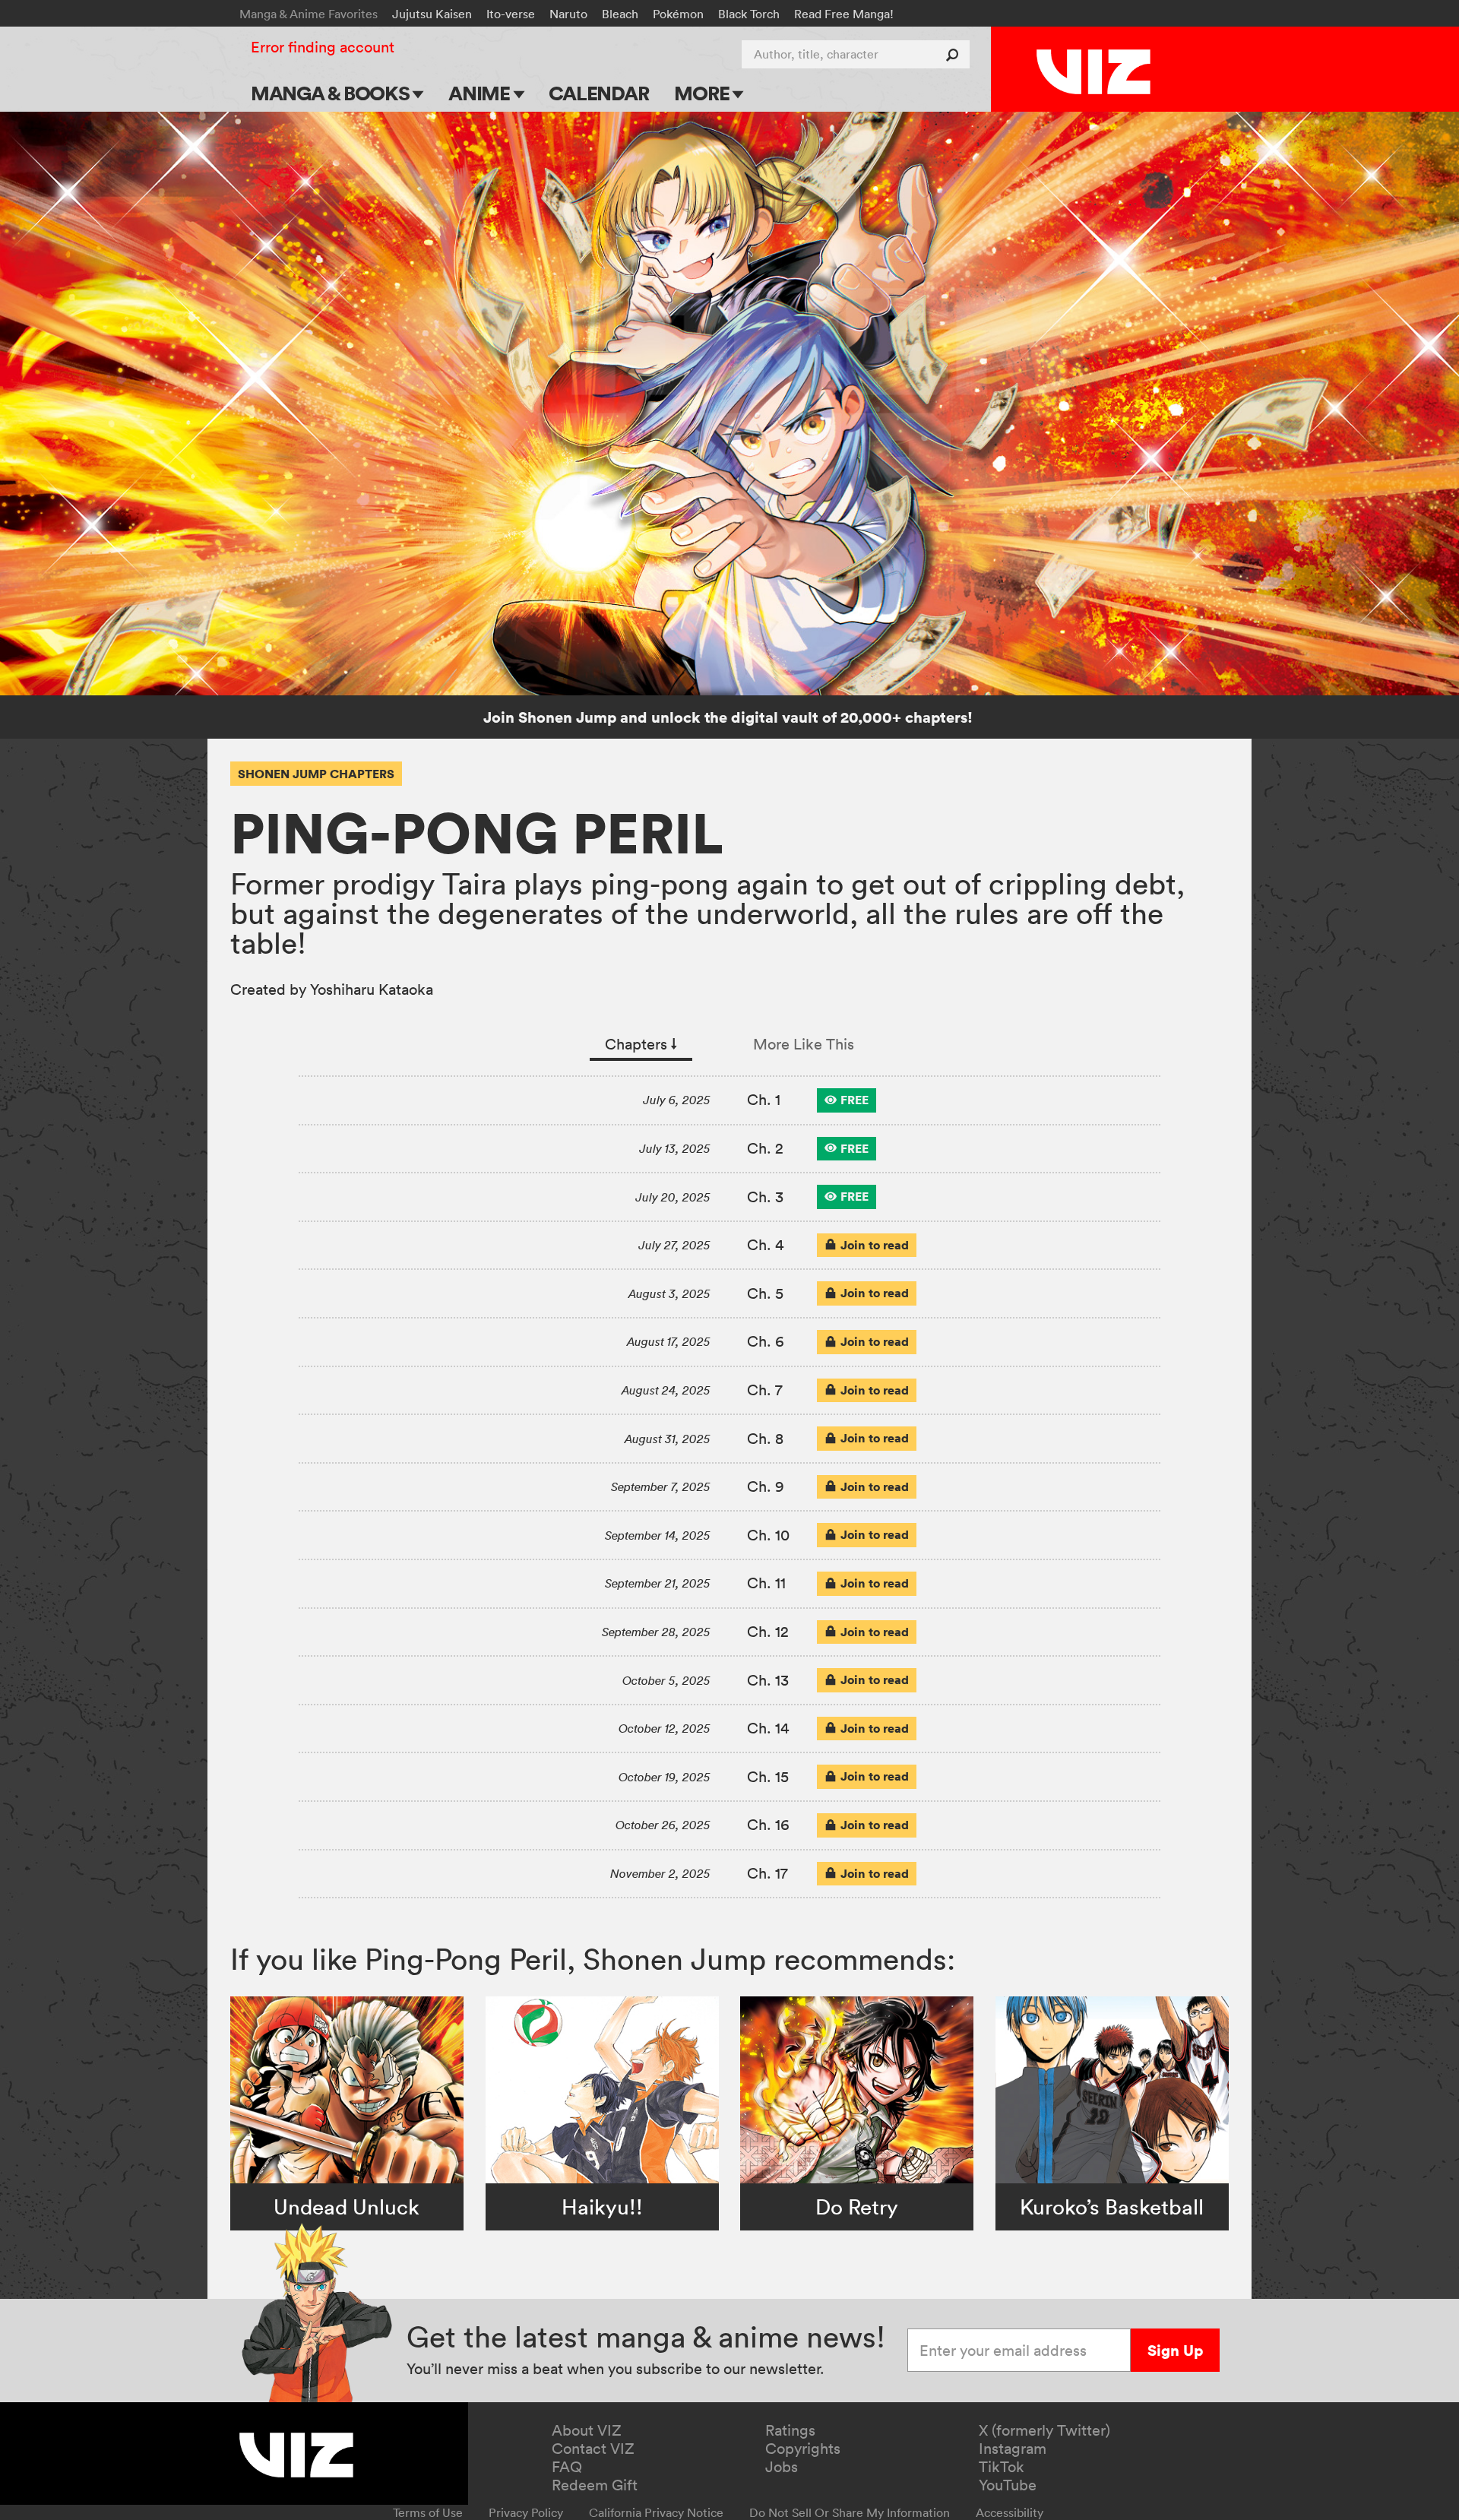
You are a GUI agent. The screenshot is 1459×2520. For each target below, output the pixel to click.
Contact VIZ (593, 2449)
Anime (481, 93)
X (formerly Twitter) (1044, 2430)
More (703, 93)
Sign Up (1175, 2350)
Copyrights (803, 2449)
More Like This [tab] (804, 1044)
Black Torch (749, 14)
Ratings (790, 2430)
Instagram (1013, 2449)
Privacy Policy (526, 2512)
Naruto (568, 14)
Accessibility (1010, 2512)
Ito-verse (511, 14)
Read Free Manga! (844, 14)
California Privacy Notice (656, 2512)
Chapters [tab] (641, 1044)
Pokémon (678, 14)
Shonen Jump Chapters (316, 774)
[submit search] (956, 54)
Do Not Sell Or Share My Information (850, 2512)
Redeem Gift (595, 2485)
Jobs (782, 2467)
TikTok (1002, 2467)
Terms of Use (428, 2512)
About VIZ (587, 2430)
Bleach (620, 14)
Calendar (598, 93)
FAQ (567, 2467)
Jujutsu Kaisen (432, 14)
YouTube (1008, 2485)
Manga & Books (332, 93)
